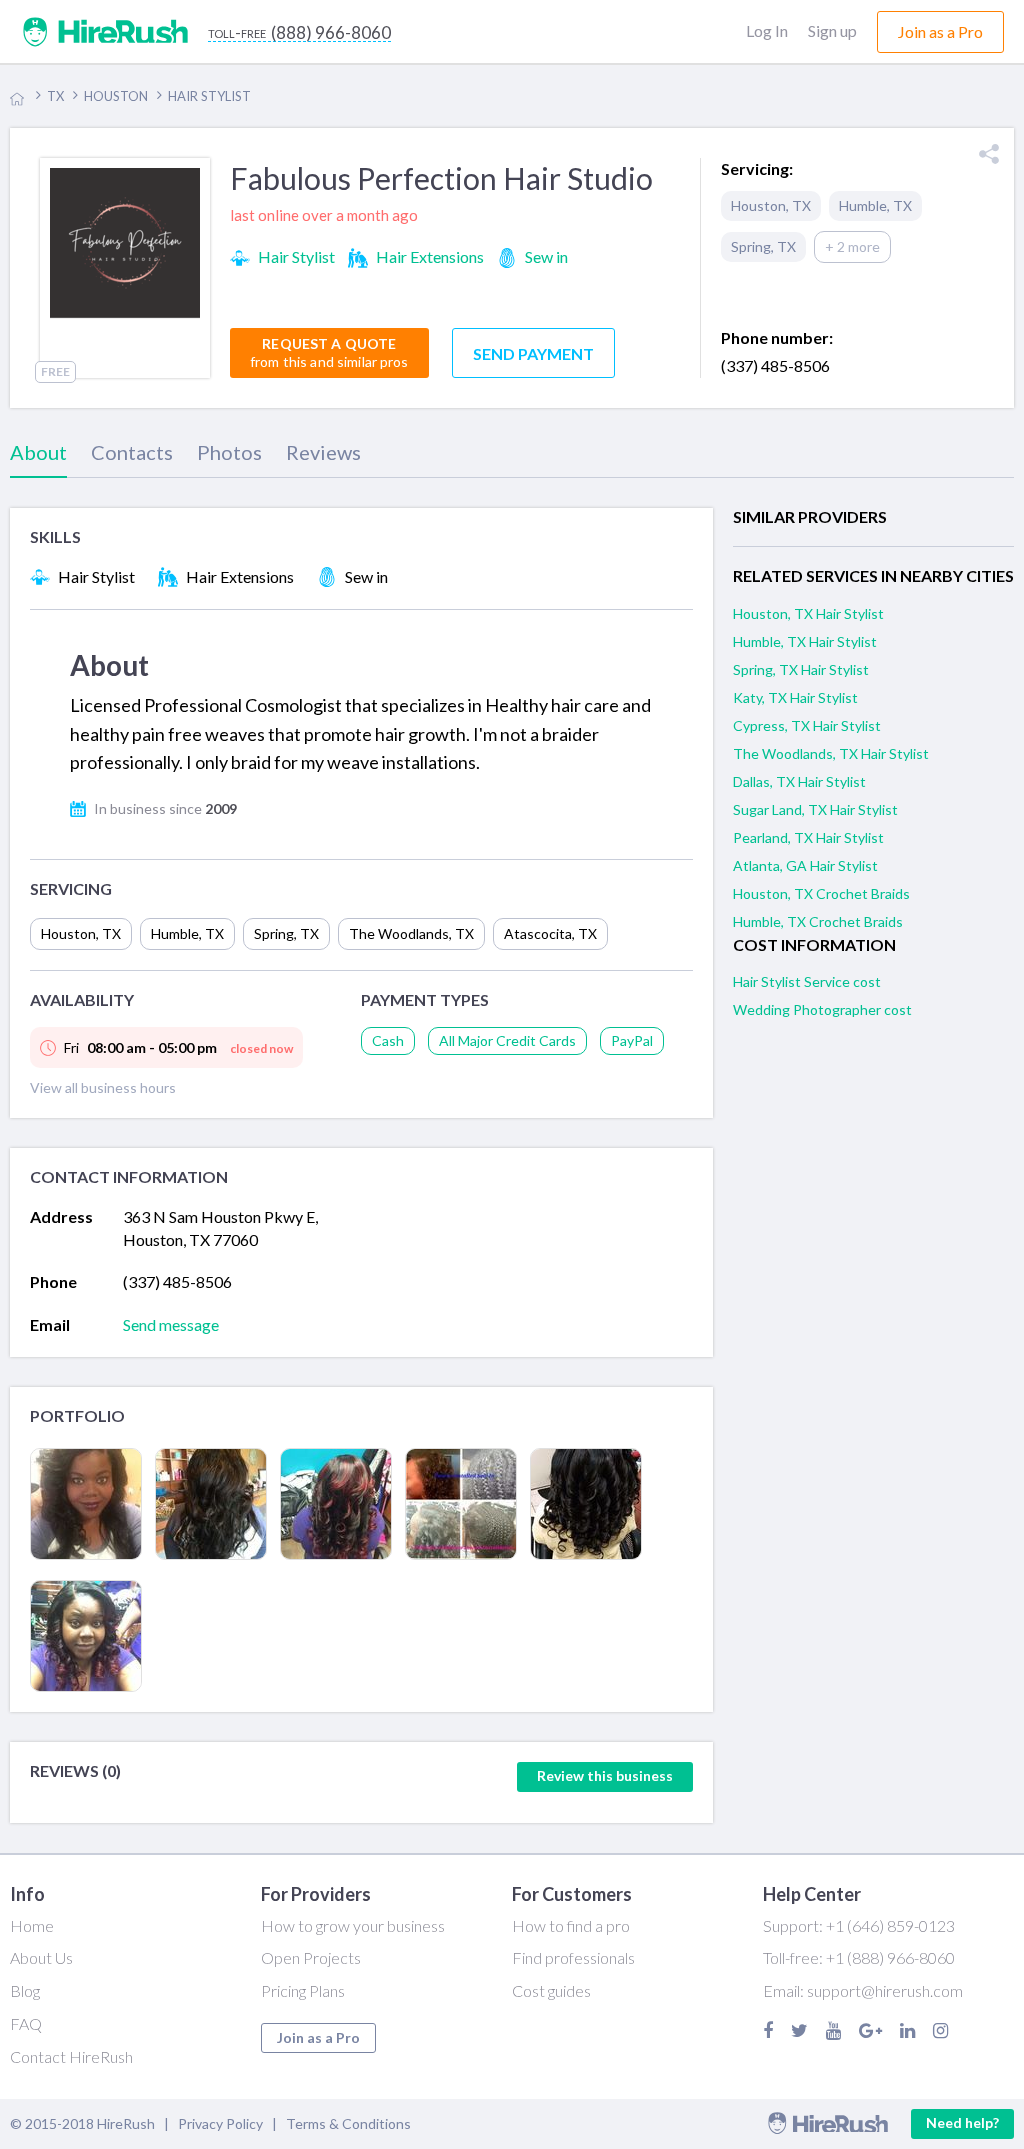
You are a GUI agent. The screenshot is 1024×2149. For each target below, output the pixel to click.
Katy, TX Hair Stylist (795, 697)
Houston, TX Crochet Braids (821, 893)
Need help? (962, 2122)
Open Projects (311, 1957)
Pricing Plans (303, 1990)
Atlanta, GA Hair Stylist (805, 865)
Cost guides (551, 1990)
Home (32, 1925)
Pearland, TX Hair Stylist (808, 837)
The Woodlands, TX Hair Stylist (831, 753)
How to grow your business (353, 1925)
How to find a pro (571, 1925)
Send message (171, 1324)
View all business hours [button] (103, 1087)
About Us (41, 1957)
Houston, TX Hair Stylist (808, 613)
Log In (767, 30)
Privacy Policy (220, 2123)
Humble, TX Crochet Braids (818, 921)
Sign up (832, 30)
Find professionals (573, 1957)
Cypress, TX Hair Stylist (807, 725)
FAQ (26, 2023)
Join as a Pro (318, 2037)
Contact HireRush (71, 2056)
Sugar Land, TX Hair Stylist (815, 809)
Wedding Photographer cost (822, 1009)
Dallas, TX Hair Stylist (799, 781)
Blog (25, 1990)
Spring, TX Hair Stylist (801, 669)
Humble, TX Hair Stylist (805, 641)
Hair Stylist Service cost (807, 981)
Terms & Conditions (348, 2123)
